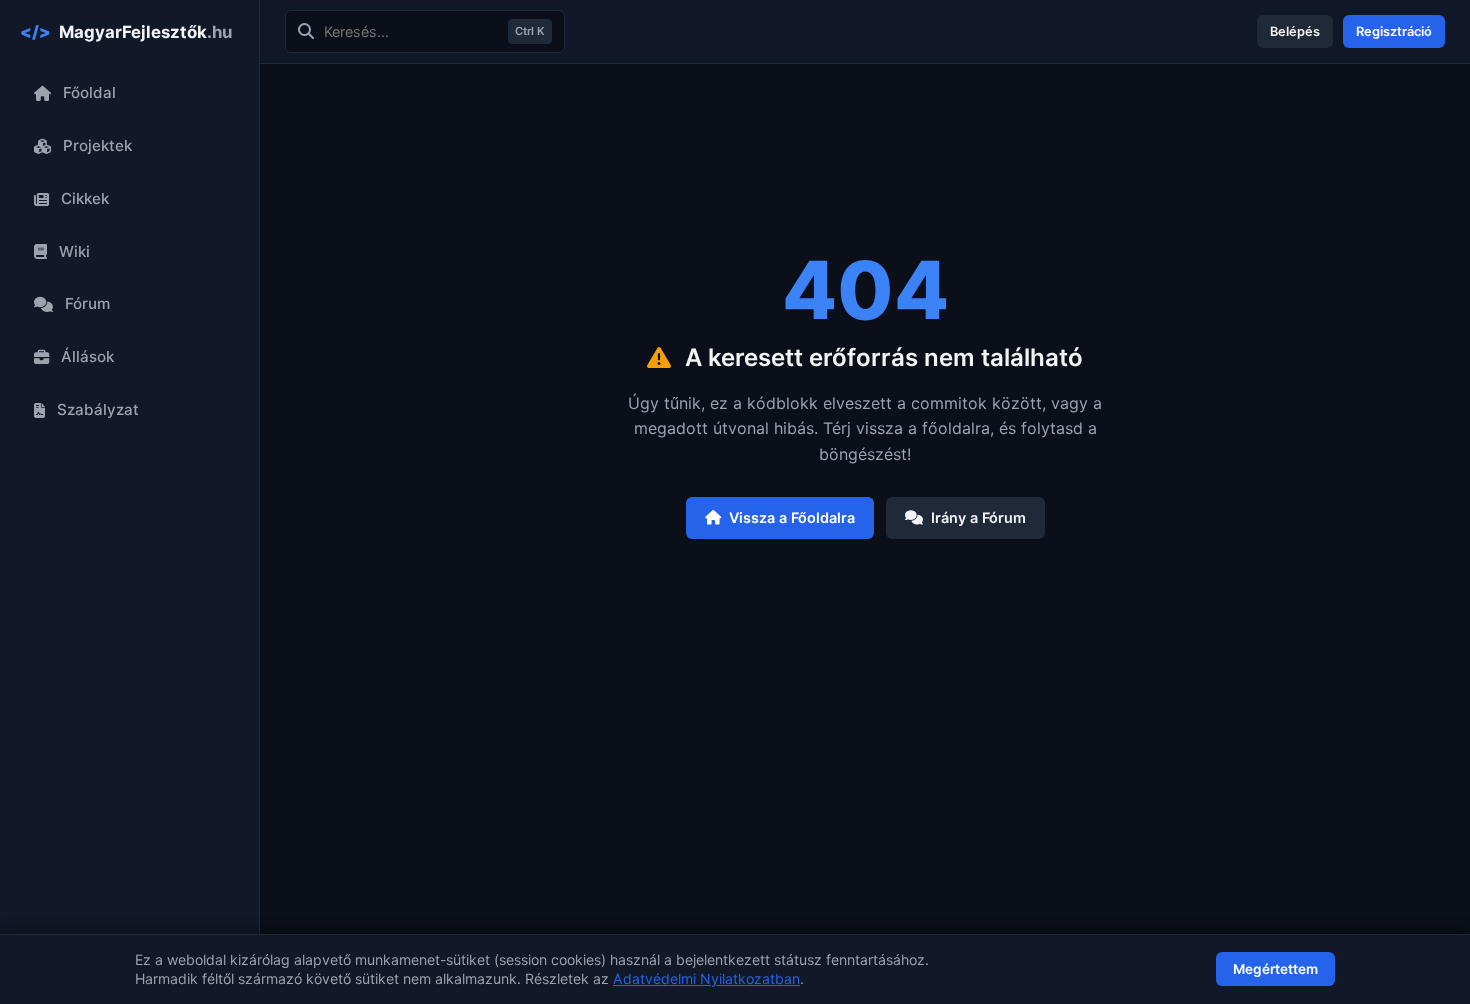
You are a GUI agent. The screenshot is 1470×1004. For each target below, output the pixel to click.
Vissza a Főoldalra (792, 517)
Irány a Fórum (978, 517)
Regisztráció (1394, 31)
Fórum (87, 303)
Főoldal (89, 92)
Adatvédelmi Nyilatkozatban (706, 978)
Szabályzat (98, 409)
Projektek (97, 145)
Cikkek (85, 198)
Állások (87, 356)
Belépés (1295, 31)
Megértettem (1275, 969)
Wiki (74, 251)
